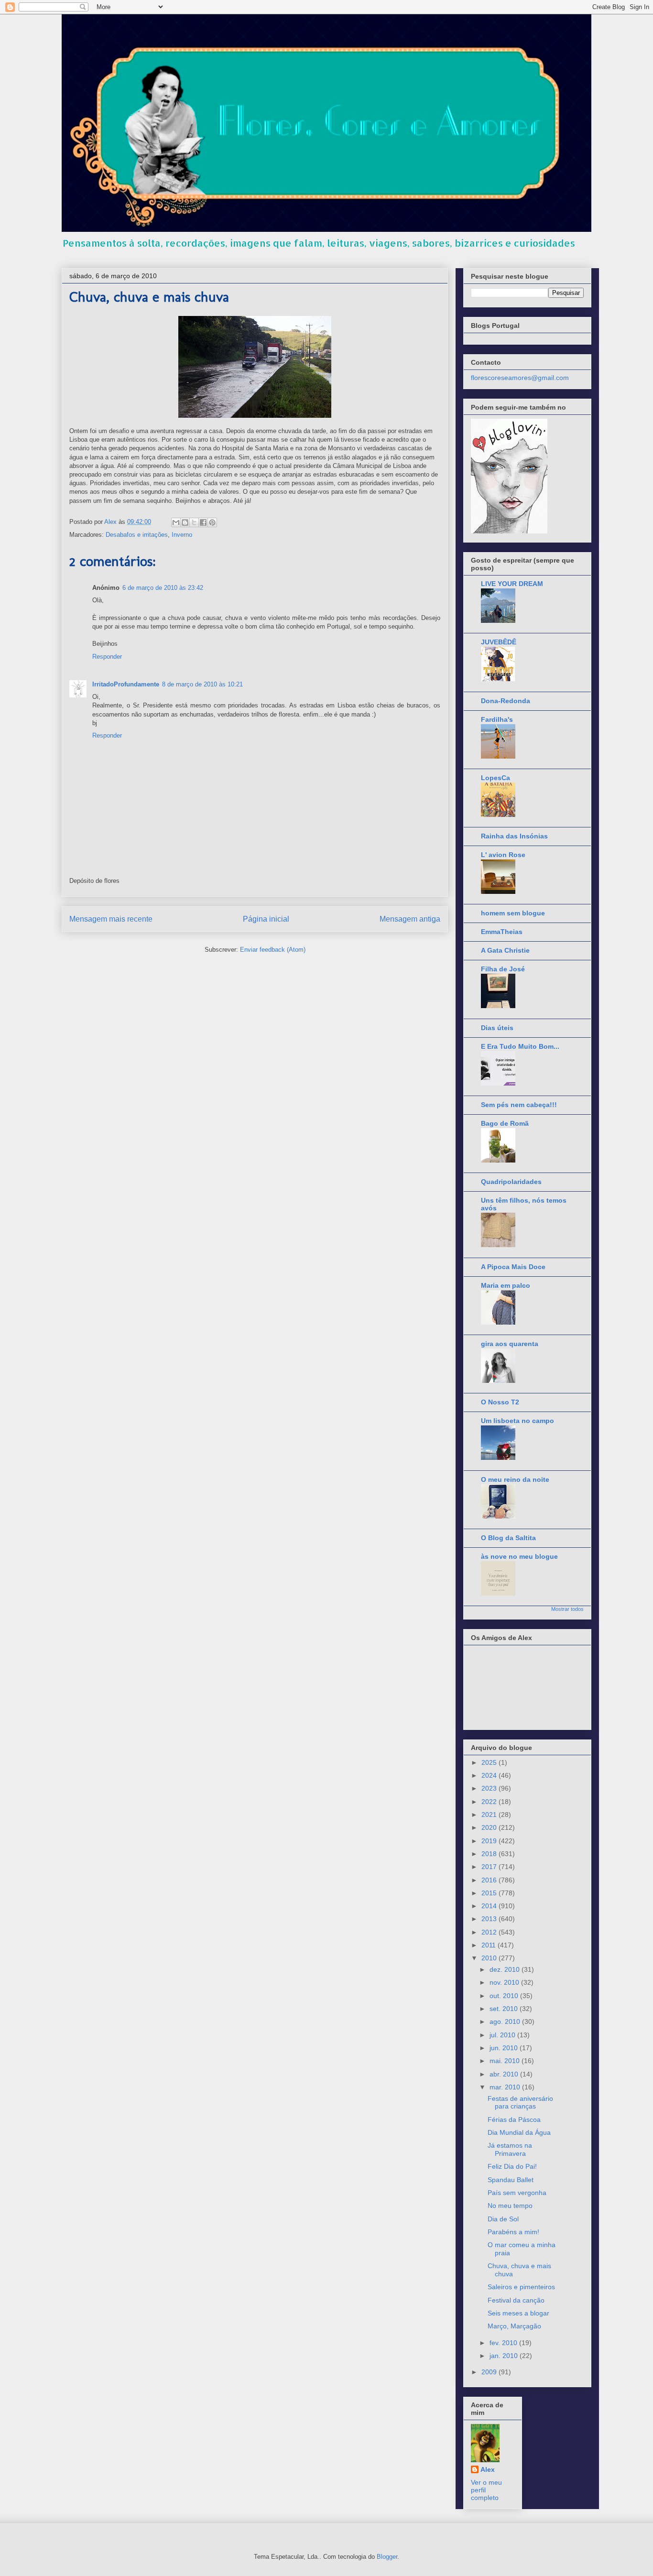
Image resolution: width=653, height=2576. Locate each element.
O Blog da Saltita (508, 1538)
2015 (490, 1893)
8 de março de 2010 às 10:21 (202, 684)
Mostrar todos (567, 1609)
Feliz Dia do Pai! (512, 2166)
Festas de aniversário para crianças (520, 2103)
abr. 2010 (505, 2074)
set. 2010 (505, 2009)
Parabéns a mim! (513, 2232)
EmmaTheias (502, 932)
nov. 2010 (505, 1982)
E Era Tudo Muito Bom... (520, 1046)
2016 (490, 1880)
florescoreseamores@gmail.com (520, 378)
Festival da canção (516, 2300)
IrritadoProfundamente (126, 684)
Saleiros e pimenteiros (521, 2287)
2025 (490, 1762)
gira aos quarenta (510, 1344)
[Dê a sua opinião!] (185, 522)
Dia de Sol (503, 2219)
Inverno (182, 535)
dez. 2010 (506, 1969)
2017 (490, 1867)
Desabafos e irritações (137, 535)
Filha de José (503, 969)
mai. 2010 (506, 2061)
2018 (490, 1854)
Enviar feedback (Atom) (273, 950)
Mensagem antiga (410, 919)
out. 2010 (505, 1996)
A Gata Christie (505, 950)
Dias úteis (497, 1028)
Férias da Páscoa (514, 2119)
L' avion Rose (503, 855)
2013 (490, 1919)
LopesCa (495, 778)
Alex (488, 2469)
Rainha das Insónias (514, 836)
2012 (490, 1932)
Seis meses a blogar (518, 2313)
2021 (490, 1815)
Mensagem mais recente (111, 919)
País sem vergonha (517, 2193)
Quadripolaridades (511, 1182)
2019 (490, 1841)
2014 (490, 1906)
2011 (490, 1945)
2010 (490, 1958)
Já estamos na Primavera (510, 2149)
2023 (490, 1788)
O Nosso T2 (500, 1402)
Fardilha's (497, 719)
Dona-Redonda (506, 701)
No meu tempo (510, 2206)
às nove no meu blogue (519, 1556)
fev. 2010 (504, 2343)
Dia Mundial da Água (519, 2132)
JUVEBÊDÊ (499, 642)
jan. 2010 (505, 2356)
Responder (107, 657)
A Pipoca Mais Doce (513, 1267)
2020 (490, 1827)
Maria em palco (506, 1285)
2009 (490, 2372)
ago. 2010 (506, 2022)
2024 (490, 1775)
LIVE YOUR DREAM (512, 584)
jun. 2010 (505, 2048)
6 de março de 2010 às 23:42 (163, 588)
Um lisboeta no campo (517, 1421)
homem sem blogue (513, 913)
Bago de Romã (505, 1123)
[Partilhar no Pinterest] (212, 522)
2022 (490, 1802)
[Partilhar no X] (194, 522)
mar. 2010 (506, 2087)
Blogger (387, 2557)
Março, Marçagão (514, 2326)
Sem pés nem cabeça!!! (519, 1105)
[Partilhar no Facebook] (203, 522)
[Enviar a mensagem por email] (176, 522)
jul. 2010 (503, 2035)
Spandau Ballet (511, 2180)
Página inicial (266, 919)
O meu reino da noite (515, 1479)
